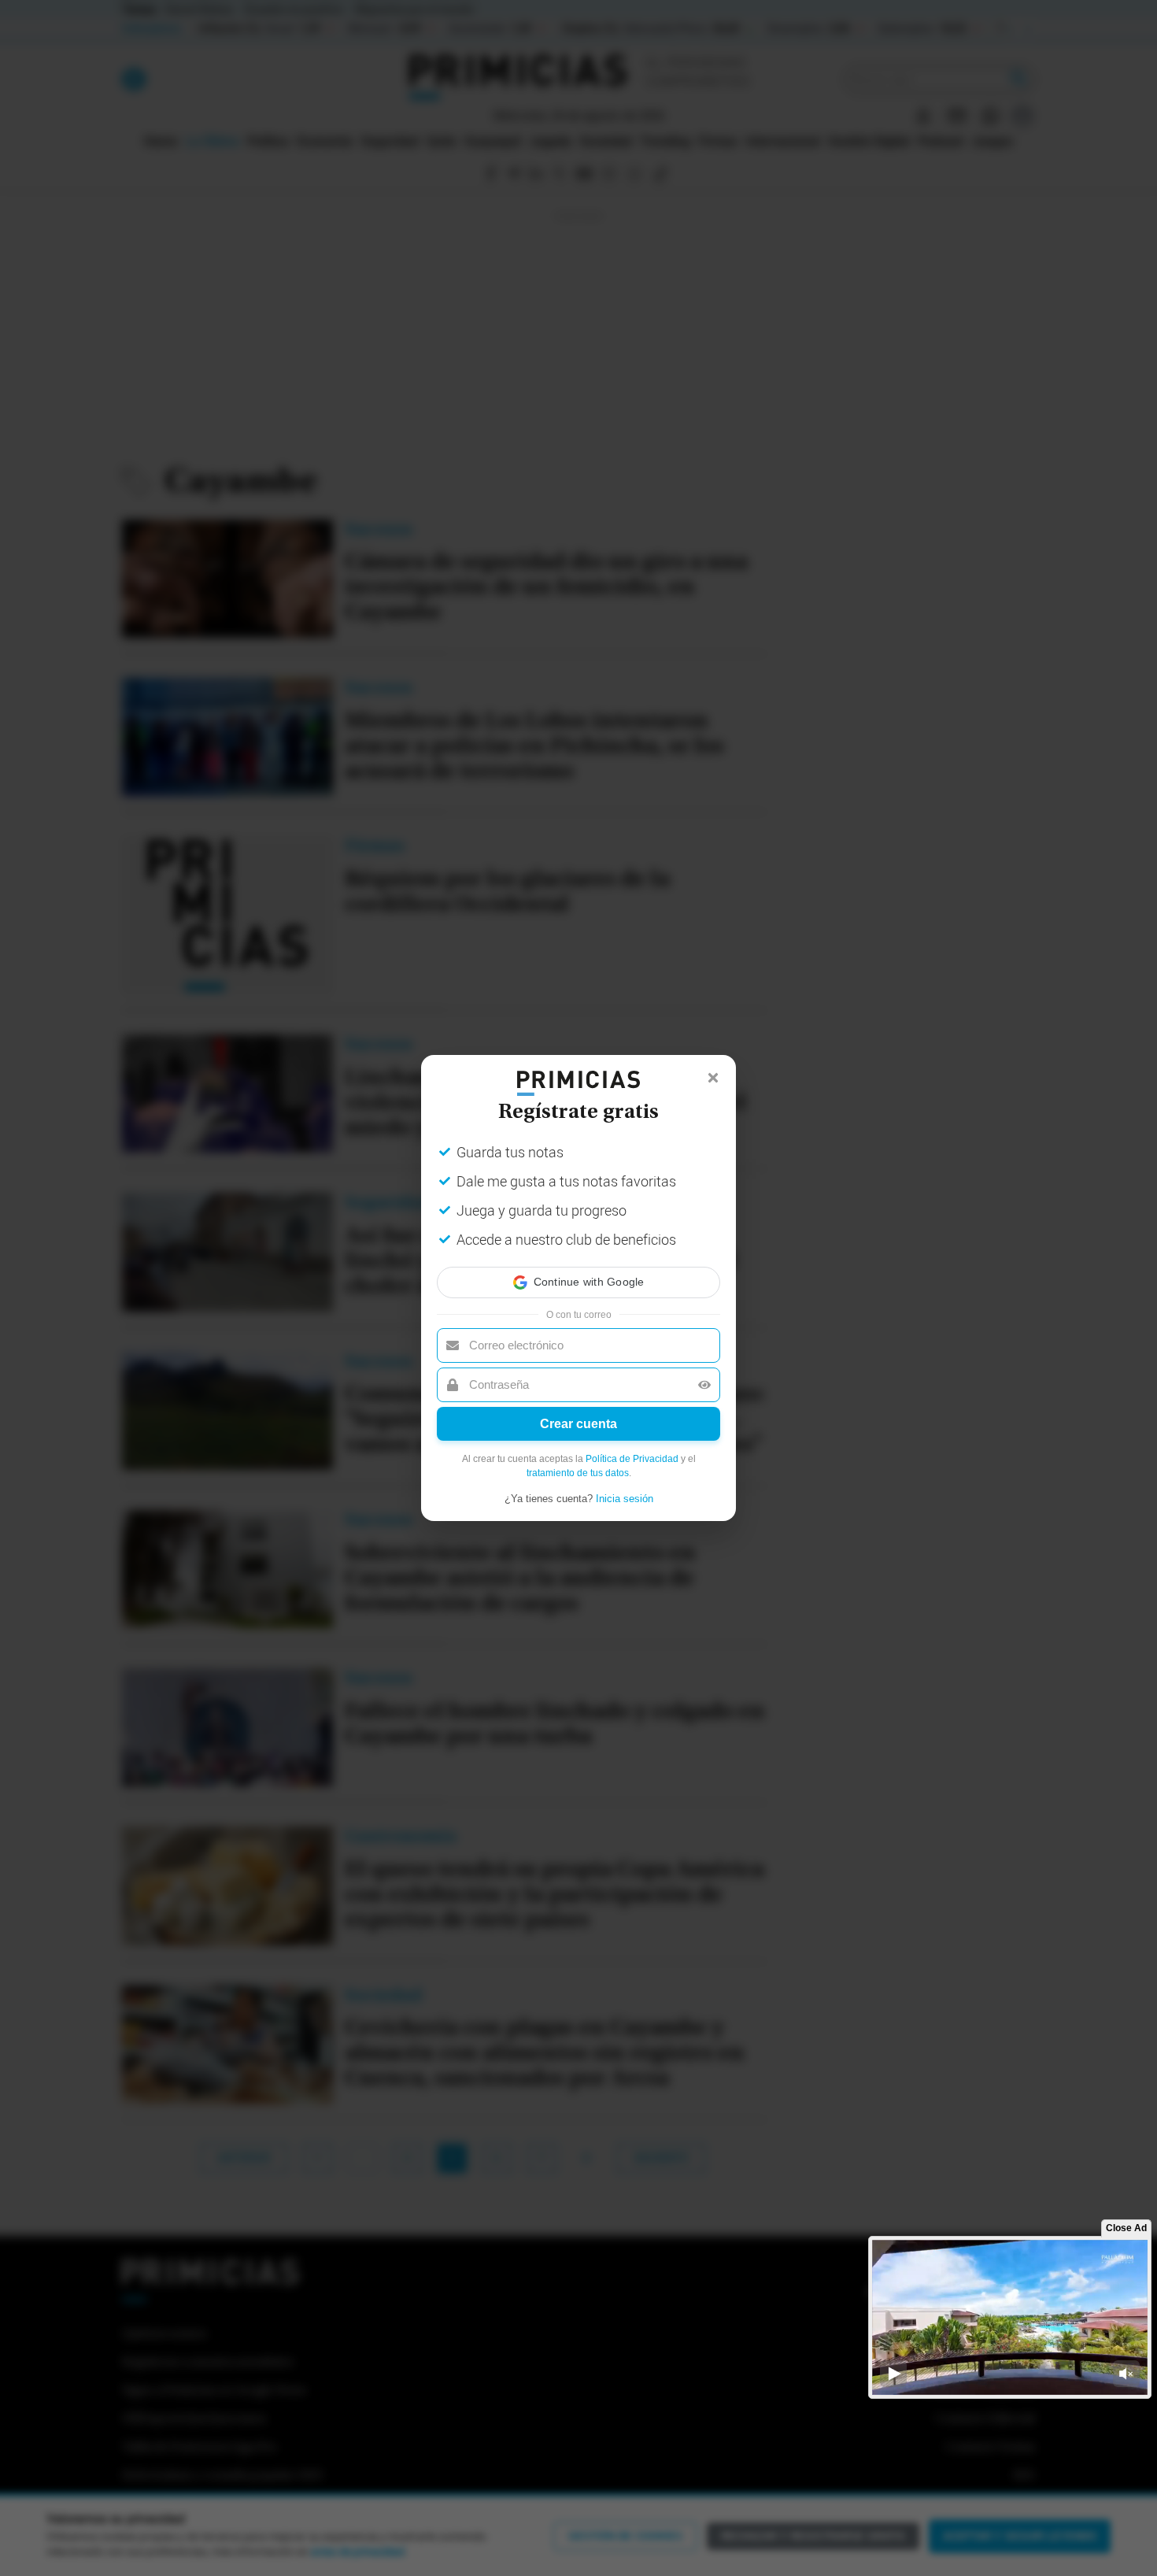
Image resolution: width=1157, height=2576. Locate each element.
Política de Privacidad (632, 1459)
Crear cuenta (578, 1424)
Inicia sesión (625, 1499)
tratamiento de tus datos (578, 1473)
